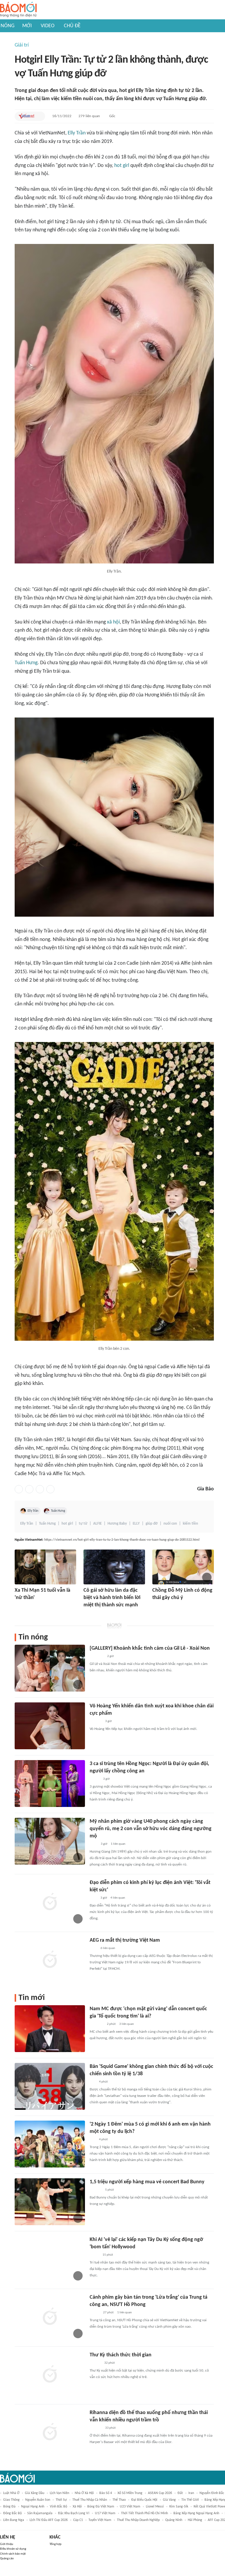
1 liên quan (118, 1844)
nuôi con (170, 1524)
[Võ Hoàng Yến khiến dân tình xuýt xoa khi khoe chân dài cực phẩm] (50, 1726)
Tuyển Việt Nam (100, 2520)
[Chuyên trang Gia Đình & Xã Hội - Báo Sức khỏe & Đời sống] (158, 1606)
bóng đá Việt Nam (101, 2507)
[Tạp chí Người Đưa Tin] (88, 1613)
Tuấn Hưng (26, 663)
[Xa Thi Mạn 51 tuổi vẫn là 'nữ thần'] (45, 1567)
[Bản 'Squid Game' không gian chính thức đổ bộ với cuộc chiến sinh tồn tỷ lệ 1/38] (50, 2086)
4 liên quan (118, 1898)
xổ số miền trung (130, 2493)
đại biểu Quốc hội (144, 2500)
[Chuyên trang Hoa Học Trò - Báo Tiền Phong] (93, 2082)
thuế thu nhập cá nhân (90, 2500)
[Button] (39, 116)
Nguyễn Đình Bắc (212, 2493)
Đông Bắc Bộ (12, 2513)
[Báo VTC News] (97, 2024)
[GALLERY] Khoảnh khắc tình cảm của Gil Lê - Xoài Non (150, 1648)
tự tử (83, 1524)
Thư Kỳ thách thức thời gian (121, 2355)
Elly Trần (77, 133)
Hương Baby (117, 1524)
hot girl (122, 166)
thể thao (119, 2500)
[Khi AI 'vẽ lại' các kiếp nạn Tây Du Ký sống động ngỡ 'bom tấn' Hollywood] (50, 2259)
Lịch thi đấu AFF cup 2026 (49, 2520)
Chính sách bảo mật (13, 2554)
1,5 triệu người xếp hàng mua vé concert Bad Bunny (147, 2182)
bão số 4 (106, 2493)
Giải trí (22, 45)
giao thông (11, 2500)
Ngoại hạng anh (33, 2507)
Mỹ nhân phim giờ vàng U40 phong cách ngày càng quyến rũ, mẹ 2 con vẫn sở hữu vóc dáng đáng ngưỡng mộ (151, 1829)
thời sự (61, 2500)
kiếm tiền (190, 1524)
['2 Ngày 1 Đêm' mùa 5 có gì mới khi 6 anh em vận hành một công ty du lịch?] (50, 2144)
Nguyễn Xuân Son (38, 2500)
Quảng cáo (7, 2559)
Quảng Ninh (174, 2520)
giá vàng (169, 2500)
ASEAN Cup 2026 (160, 2493)
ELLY (136, 1524)
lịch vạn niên (59, 2493)
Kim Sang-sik (179, 2507)
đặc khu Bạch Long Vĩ (74, 2513)
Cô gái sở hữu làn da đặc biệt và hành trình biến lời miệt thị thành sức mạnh (112, 1598)
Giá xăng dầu (35, 2493)
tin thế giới (190, 2500)
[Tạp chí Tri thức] (93, 1898)
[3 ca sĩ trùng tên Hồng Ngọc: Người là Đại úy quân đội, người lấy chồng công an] (50, 1784)
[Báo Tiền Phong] (95, 2363)
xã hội (113, 622)
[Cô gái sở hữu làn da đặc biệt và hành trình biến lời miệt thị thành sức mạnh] (114, 1567)
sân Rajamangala (40, 2513)
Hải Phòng (195, 2520)
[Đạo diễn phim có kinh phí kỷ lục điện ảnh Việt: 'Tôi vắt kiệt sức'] (50, 1902)
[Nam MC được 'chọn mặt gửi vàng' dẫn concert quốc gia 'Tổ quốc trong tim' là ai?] (50, 2029)
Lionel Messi (155, 2507)
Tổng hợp (56, 2544)
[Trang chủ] (18, 10)
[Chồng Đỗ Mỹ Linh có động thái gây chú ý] (183, 1567)
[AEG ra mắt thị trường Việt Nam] (50, 1960)
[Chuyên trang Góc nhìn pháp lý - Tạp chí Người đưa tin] (93, 1844)
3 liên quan (127, 2024)
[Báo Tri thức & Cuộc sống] (97, 1656)
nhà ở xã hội (84, 2493)
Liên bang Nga (14, 2520)
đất (180, 2493)
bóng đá (9, 2507)
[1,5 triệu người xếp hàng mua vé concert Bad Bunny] (50, 2202)
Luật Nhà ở (11, 2493)
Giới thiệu (7, 2544)
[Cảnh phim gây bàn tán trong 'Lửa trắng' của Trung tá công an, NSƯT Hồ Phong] (50, 2317)
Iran (191, 2493)
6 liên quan (108, 1948)
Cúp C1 (78, 2520)
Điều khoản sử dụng (13, 2549)
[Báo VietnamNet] (26, 116)
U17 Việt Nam (105, 2513)
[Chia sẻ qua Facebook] (19, 1489)
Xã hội (77, 2507)
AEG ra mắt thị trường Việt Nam (125, 1940)
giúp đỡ (152, 1524)
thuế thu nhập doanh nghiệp (138, 2520)
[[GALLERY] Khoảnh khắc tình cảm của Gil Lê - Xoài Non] (50, 1668)
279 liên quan (89, 116)
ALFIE (97, 1524)
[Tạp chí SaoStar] (21, 1606)
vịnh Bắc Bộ (58, 2507)
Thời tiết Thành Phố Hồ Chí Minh (144, 2513)
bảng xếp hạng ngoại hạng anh (196, 2513)
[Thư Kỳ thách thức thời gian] (50, 2375)
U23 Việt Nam (130, 2507)
